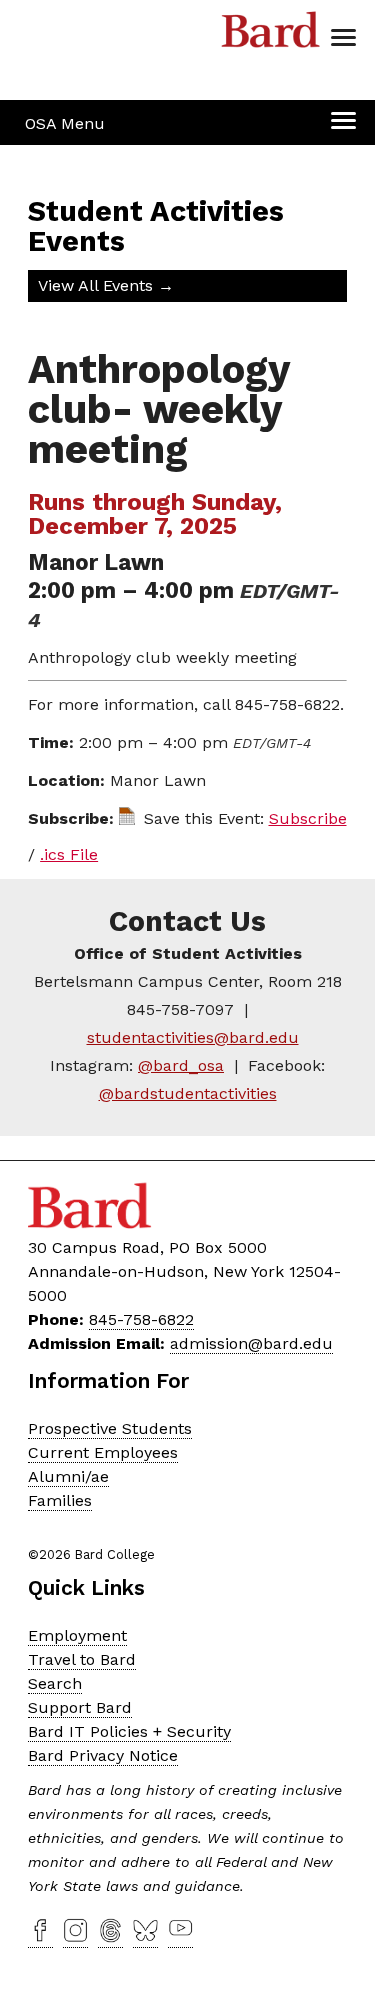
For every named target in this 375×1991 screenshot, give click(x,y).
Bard (271, 35)
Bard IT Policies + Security (129, 1731)
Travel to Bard (82, 1659)
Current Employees (103, 1452)
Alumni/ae (68, 1476)
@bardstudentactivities (188, 1093)
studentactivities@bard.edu (193, 1037)
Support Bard (80, 1707)
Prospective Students (110, 1428)
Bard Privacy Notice (103, 1755)
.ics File (69, 854)
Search (55, 1683)
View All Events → (106, 285)
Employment (77, 1635)
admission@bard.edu (251, 1343)
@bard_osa (181, 1065)
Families (60, 1500)
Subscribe (308, 818)
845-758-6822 (141, 1319)
